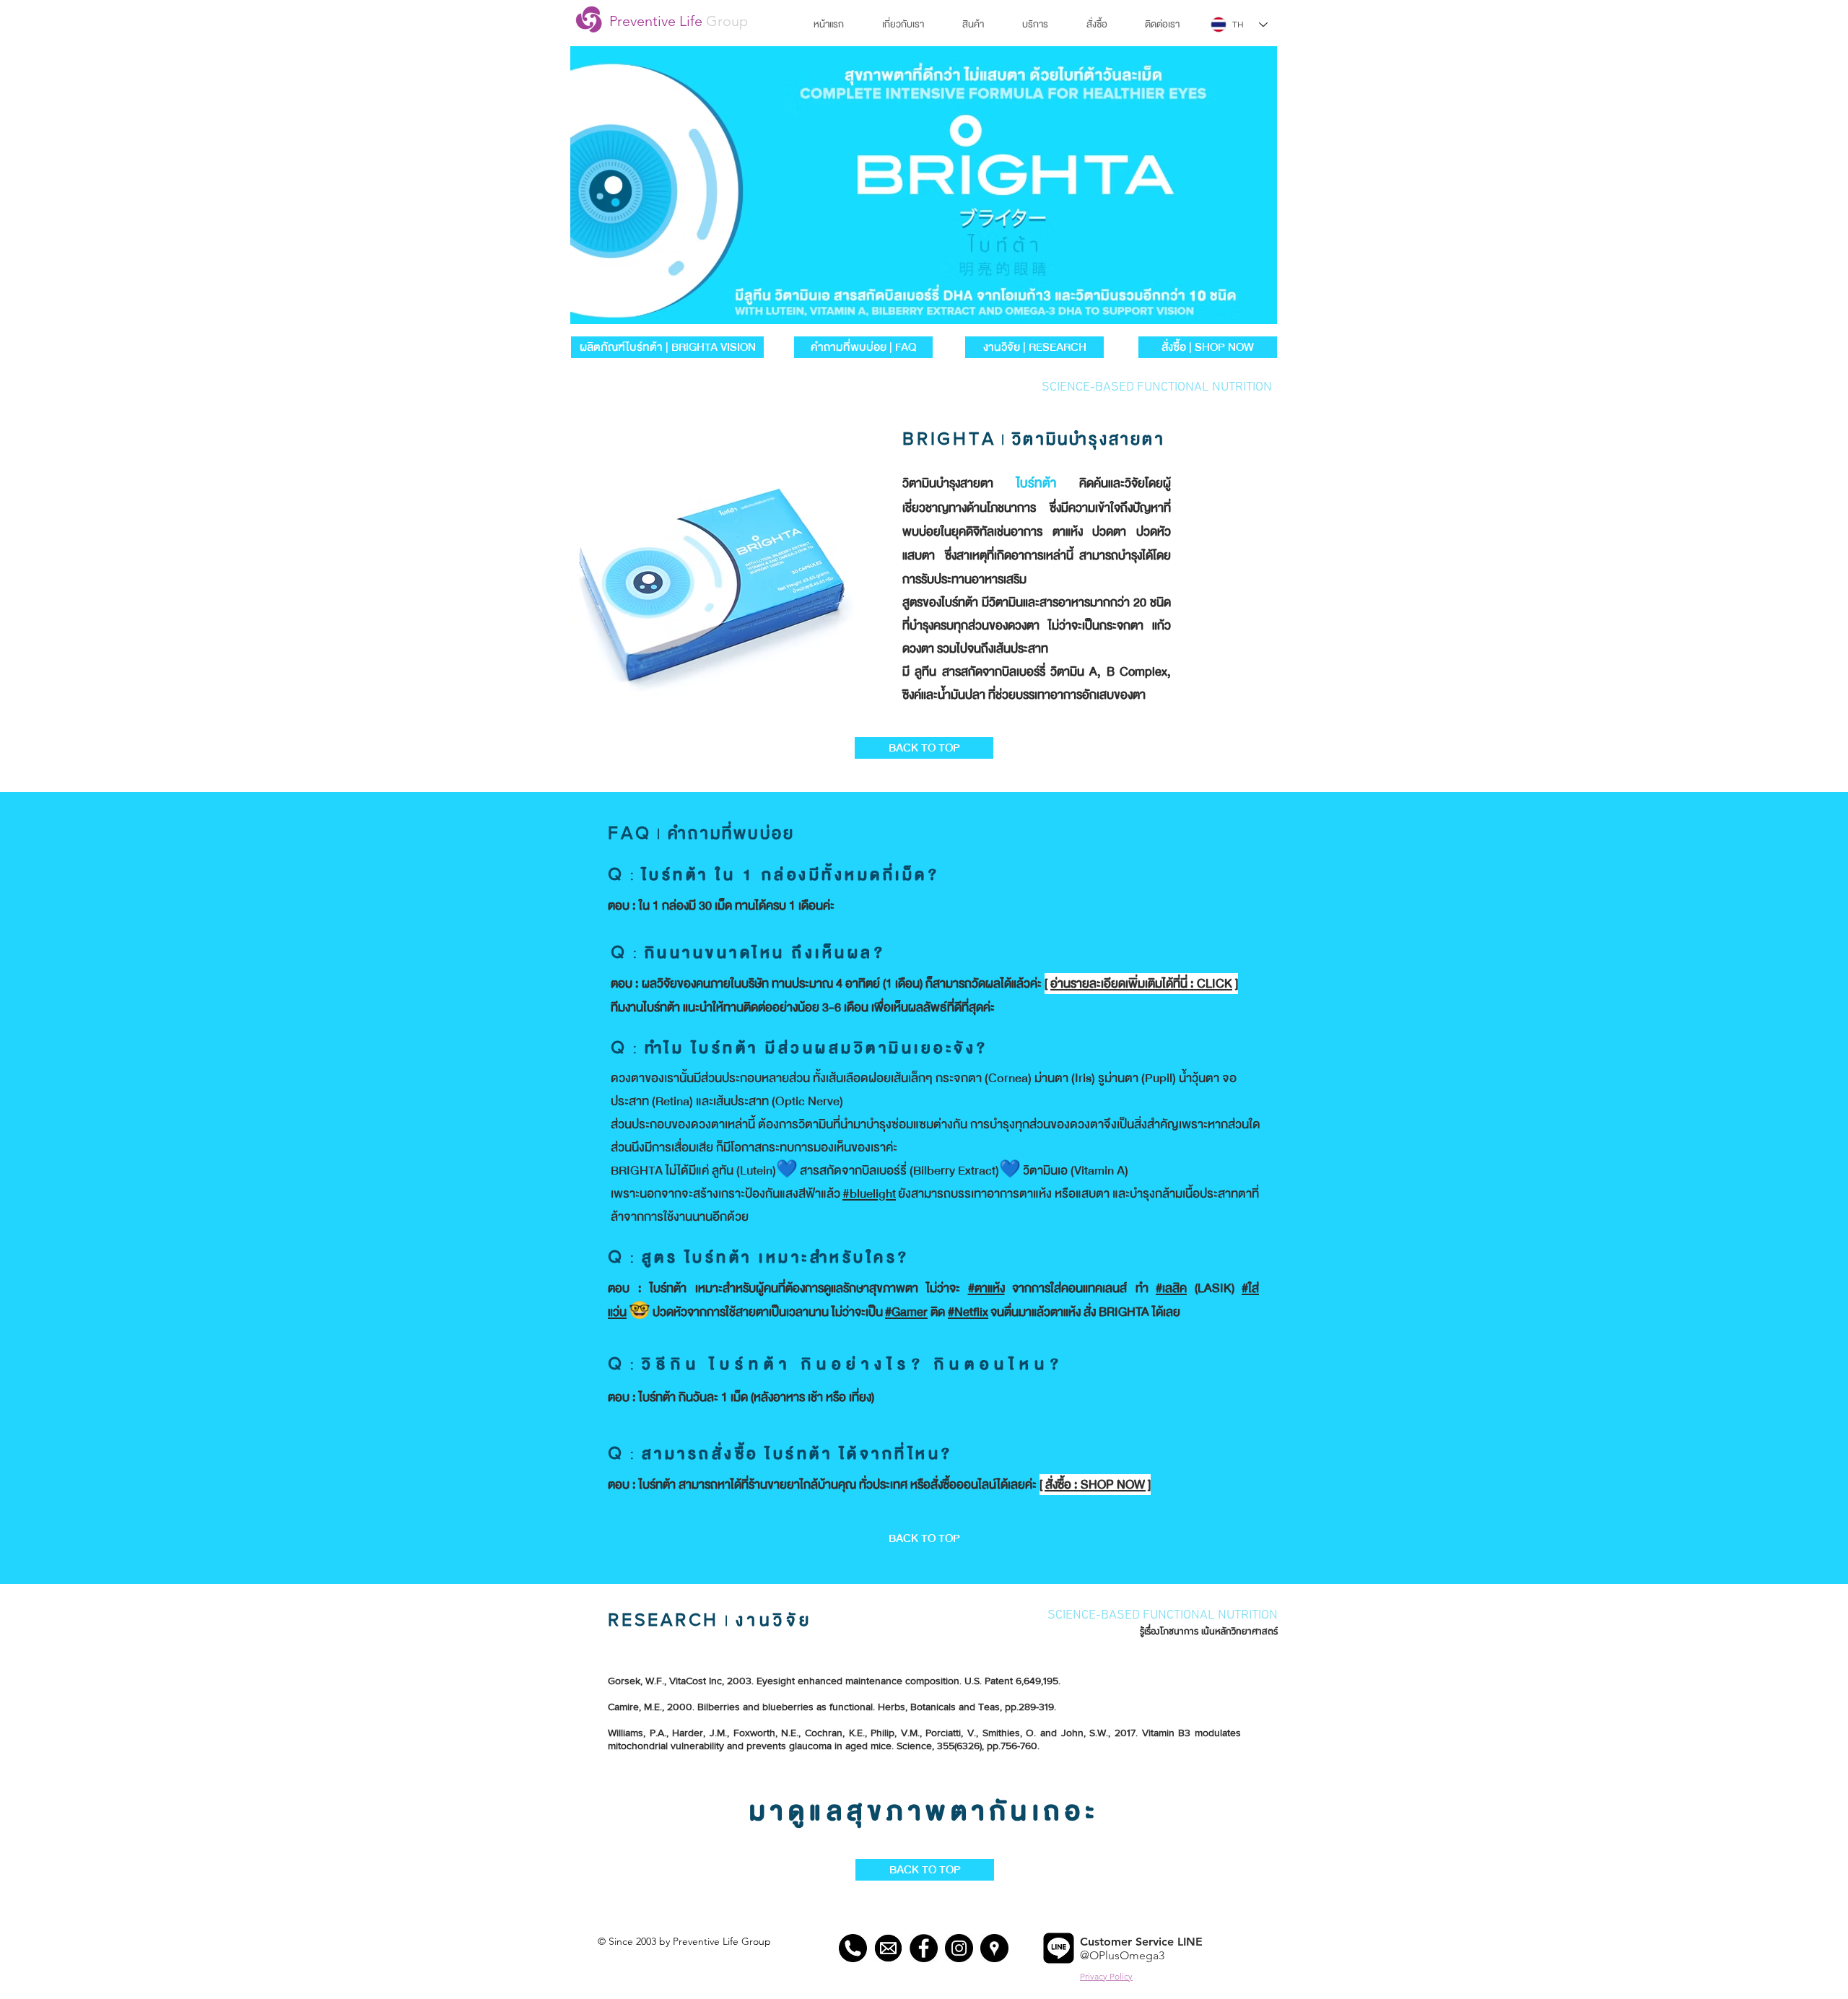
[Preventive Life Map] (994, 1948)
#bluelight (869, 1194)
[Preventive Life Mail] (888, 1948)
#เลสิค (1171, 1288)
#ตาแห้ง (986, 1288)
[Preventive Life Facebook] (924, 1948)
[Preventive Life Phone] (853, 1948)
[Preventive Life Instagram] (959, 1948)
